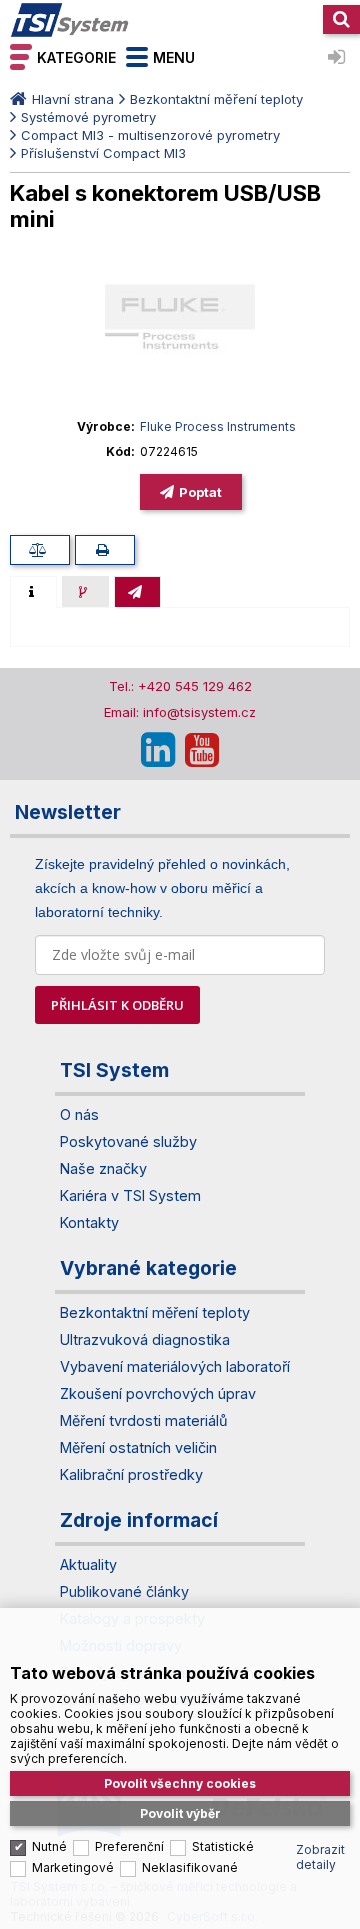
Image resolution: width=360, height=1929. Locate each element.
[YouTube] (202, 750)
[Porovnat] (40, 550)
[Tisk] (105, 550)
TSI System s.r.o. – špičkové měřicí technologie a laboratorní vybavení (70, 20)
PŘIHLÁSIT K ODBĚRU (117, 1005)
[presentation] (33, 592)
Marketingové (73, 1867)
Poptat (200, 492)
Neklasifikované (190, 1867)
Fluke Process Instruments (218, 426)
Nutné (49, 1846)
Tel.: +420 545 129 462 (180, 686)
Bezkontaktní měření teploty (216, 99)
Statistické (223, 1846)
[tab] (33, 592)
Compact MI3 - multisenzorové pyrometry (150, 135)
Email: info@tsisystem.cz (180, 712)
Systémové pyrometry (88, 117)
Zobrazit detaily (320, 1857)
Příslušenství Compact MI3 (103, 153)
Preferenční (129, 1846)
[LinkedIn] (158, 750)
